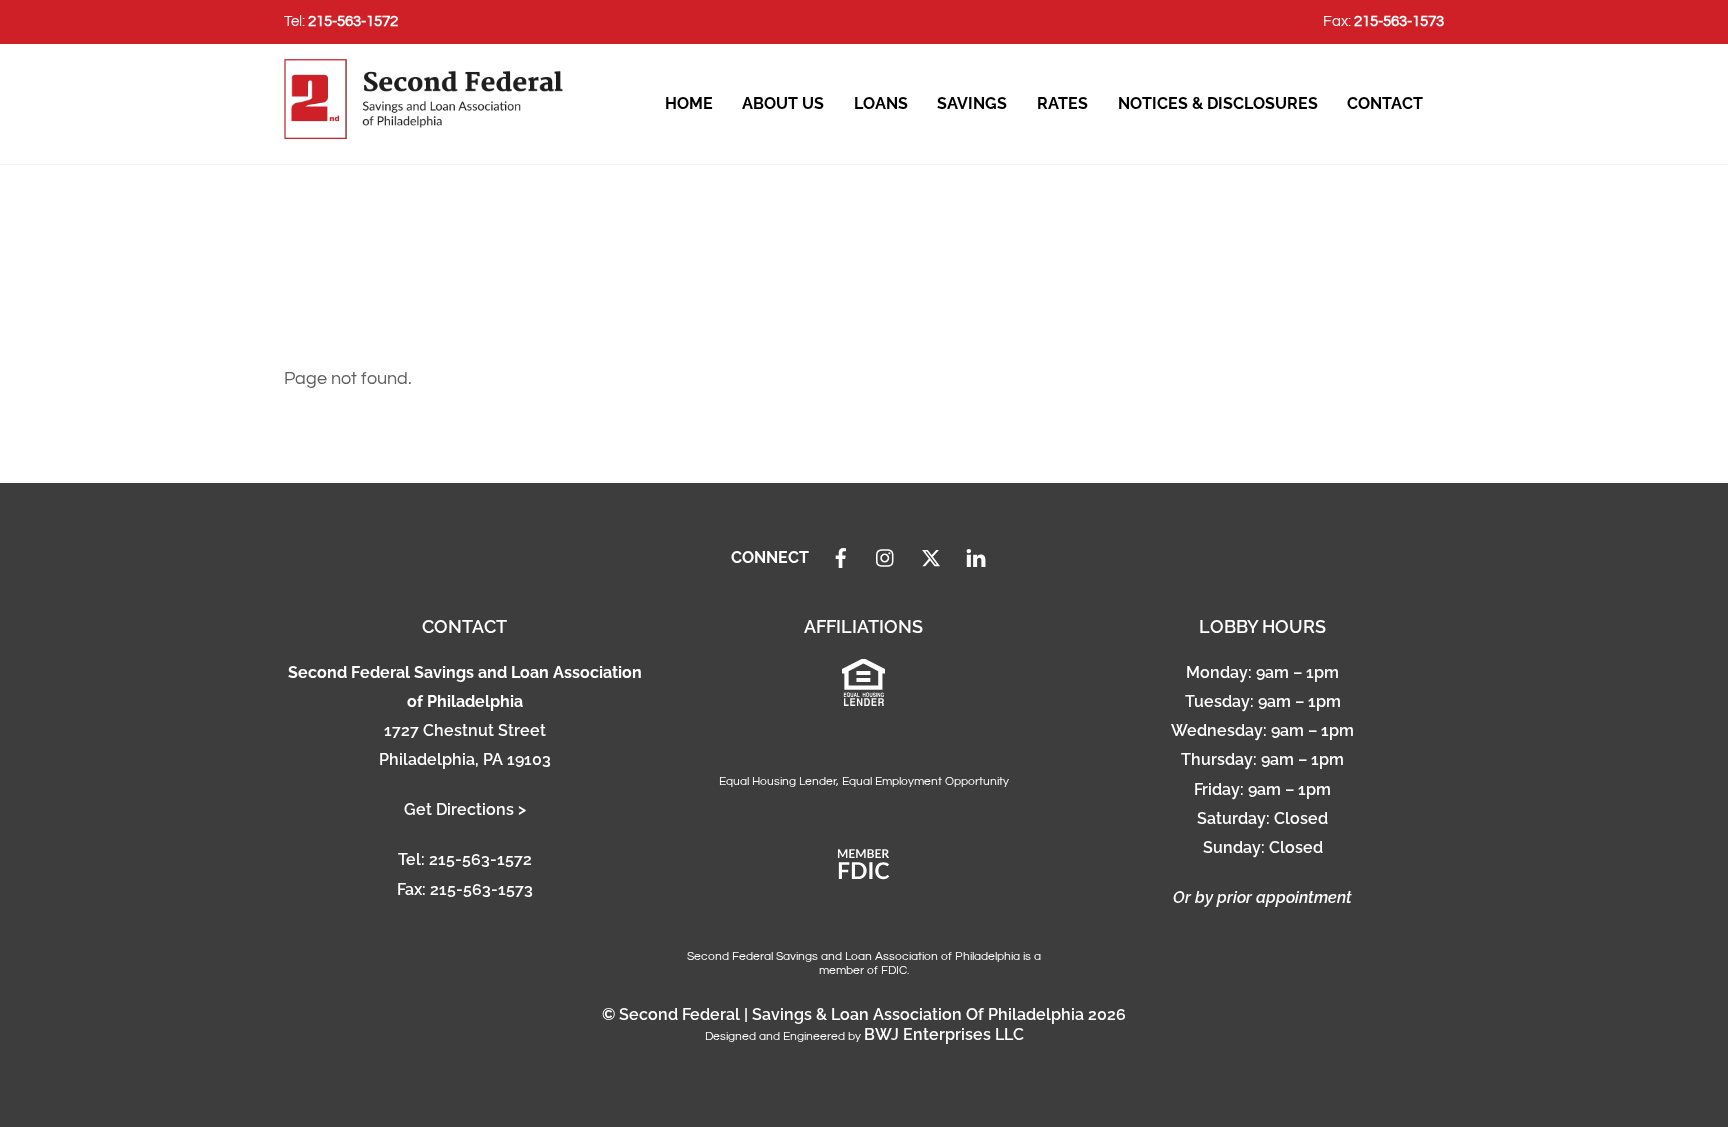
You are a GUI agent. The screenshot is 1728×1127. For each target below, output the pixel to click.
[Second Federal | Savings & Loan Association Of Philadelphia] (423, 129)
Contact (1385, 103)
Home (689, 103)
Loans (881, 103)
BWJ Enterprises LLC (944, 1034)
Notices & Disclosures (1218, 103)
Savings (972, 103)
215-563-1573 (1399, 21)
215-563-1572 (353, 21)
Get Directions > (465, 809)
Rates (1062, 103)
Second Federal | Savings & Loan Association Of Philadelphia (851, 1014)
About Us (783, 103)
